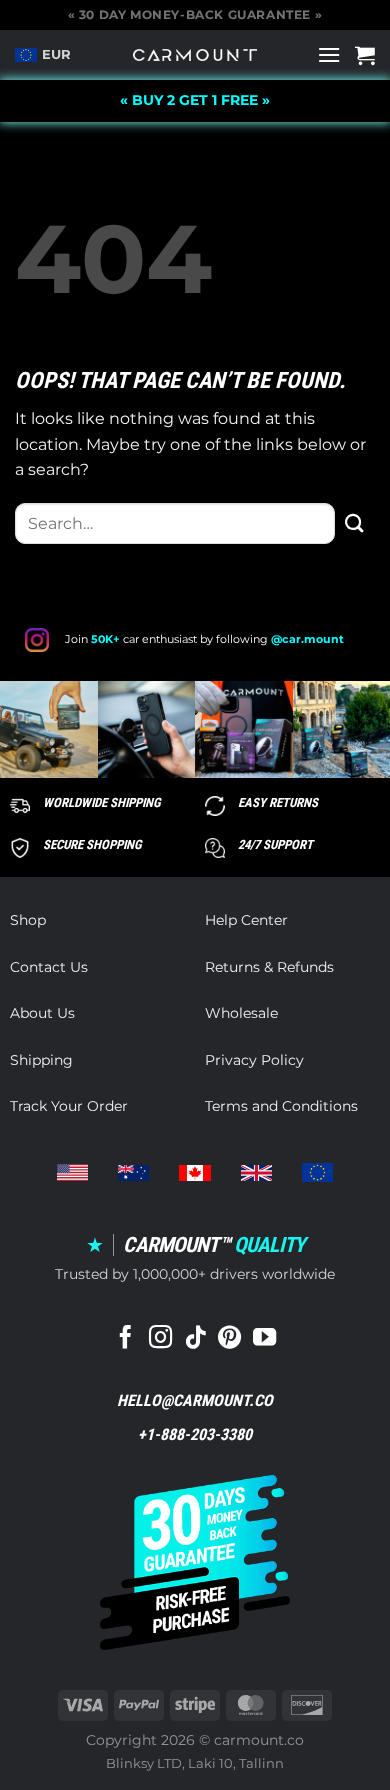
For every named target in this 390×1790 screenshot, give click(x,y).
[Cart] (365, 55)
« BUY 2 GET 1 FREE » (195, 100)
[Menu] (329, 54)
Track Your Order (69, 1106)
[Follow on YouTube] (264, 1339)
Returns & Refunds (269, 967)
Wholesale (241, 1013)
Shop (28, 920)
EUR (56, 54)
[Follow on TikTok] (194, 1339)
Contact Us (49, 967)
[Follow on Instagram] (160, 1339)
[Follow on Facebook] (125, 1339)
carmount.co (259, 1740)
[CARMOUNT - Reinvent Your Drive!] (195, 55)
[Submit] (355, 523)
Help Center (246, 920)
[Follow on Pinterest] (229, 1339)
